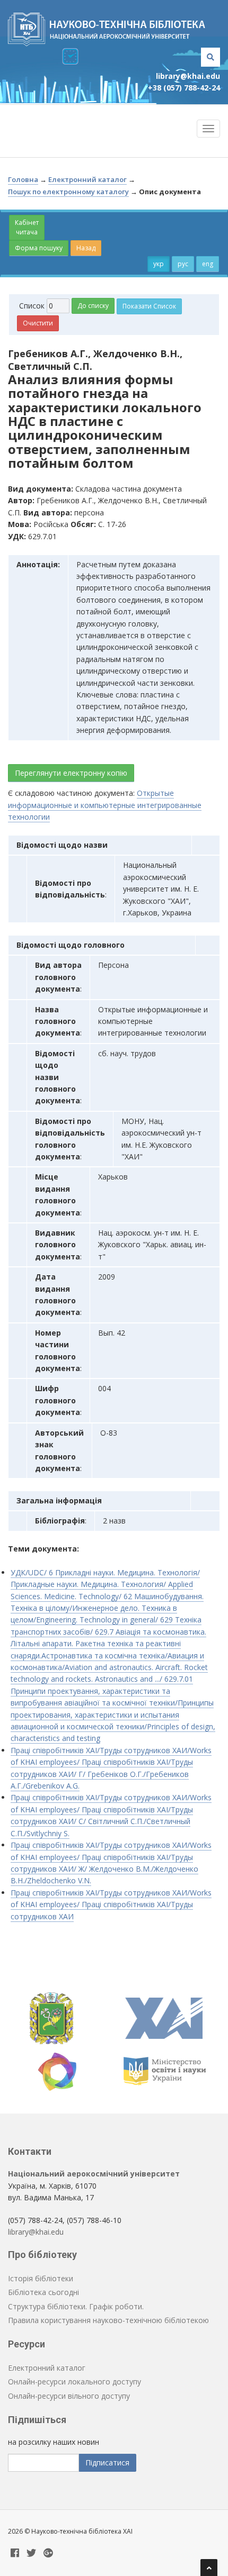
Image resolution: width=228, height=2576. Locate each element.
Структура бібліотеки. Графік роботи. (76, 2306)
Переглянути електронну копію (71, 773)
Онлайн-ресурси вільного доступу (69, 2396)
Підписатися (107, 2462)
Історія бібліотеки (41, 2278)
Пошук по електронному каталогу (68, 192)
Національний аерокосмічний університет (94, 2174)
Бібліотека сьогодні (43, 2292)
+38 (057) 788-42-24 (184, 88)
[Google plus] (48, 2554)
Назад (86, 248)
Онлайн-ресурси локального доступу (74, 2382)
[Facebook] (15, 2554)
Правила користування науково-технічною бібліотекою (108, 2320)
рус (183, 264)
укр (159, 264)
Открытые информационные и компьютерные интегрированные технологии (105, 805)
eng (208, 264)
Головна (23, 179)
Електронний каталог (87, 179)
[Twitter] (31, 2554)
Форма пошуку (39, 248)
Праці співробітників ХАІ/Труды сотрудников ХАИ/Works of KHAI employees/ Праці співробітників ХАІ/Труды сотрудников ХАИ (111, 1904)
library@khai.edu (188, 76)
